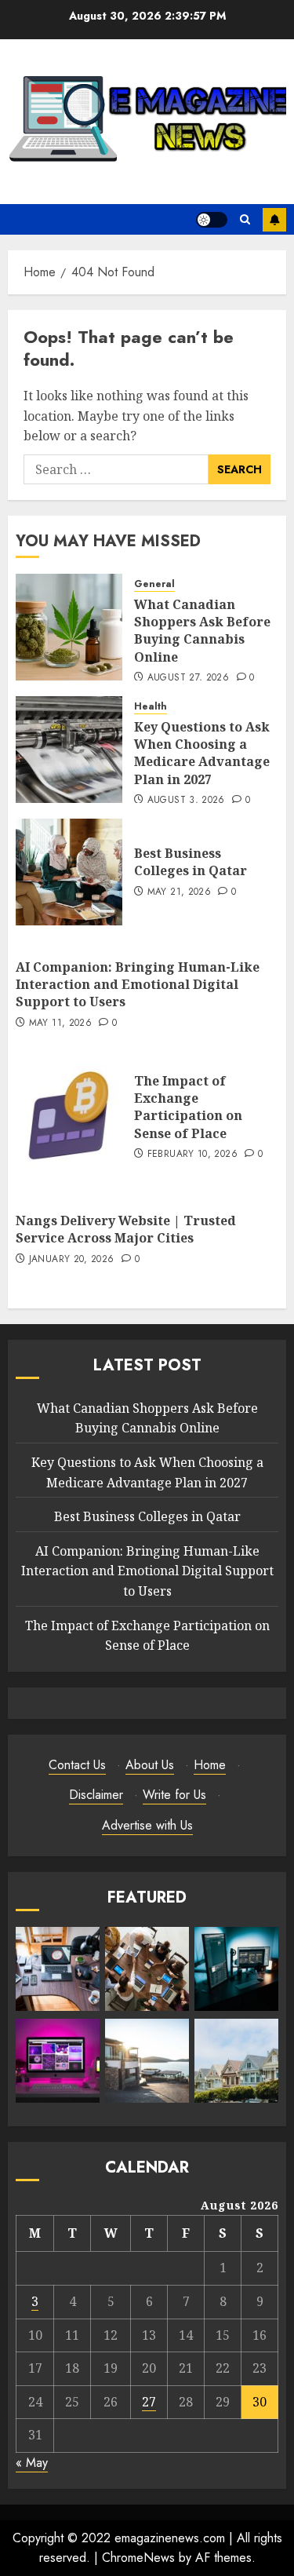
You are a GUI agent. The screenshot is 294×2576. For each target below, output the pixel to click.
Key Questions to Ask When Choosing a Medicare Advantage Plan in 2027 (202, 753)
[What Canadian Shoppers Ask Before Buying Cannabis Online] (69, 627)
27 (149, 2402)
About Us (150, 1765)
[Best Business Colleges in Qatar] (69, 872)
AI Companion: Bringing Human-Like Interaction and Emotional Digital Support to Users (138, 985)
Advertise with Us (147, 1825)
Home (210, 1765)
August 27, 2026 (188, 678)
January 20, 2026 (72, 1260)
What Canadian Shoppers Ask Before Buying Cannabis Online (202, 631)
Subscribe (274, 220)
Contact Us (77, 1765)
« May (32, 2463)
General (154, 584)
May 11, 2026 (60, 1023)
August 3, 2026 (186, 801)
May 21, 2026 (179, 892)
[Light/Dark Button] (212, 220)
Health (151, 707)
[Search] (245, 219)
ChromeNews (138, 2558)
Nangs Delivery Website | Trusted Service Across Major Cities (126, 1229)
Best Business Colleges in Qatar (191, 862)
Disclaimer (96, 1795)
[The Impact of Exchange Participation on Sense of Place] (69, 1117)
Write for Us (174, 1795)
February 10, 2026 (192, 1155)
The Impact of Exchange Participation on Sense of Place (188, 1107)
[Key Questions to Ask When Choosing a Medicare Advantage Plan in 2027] (69, 750)
